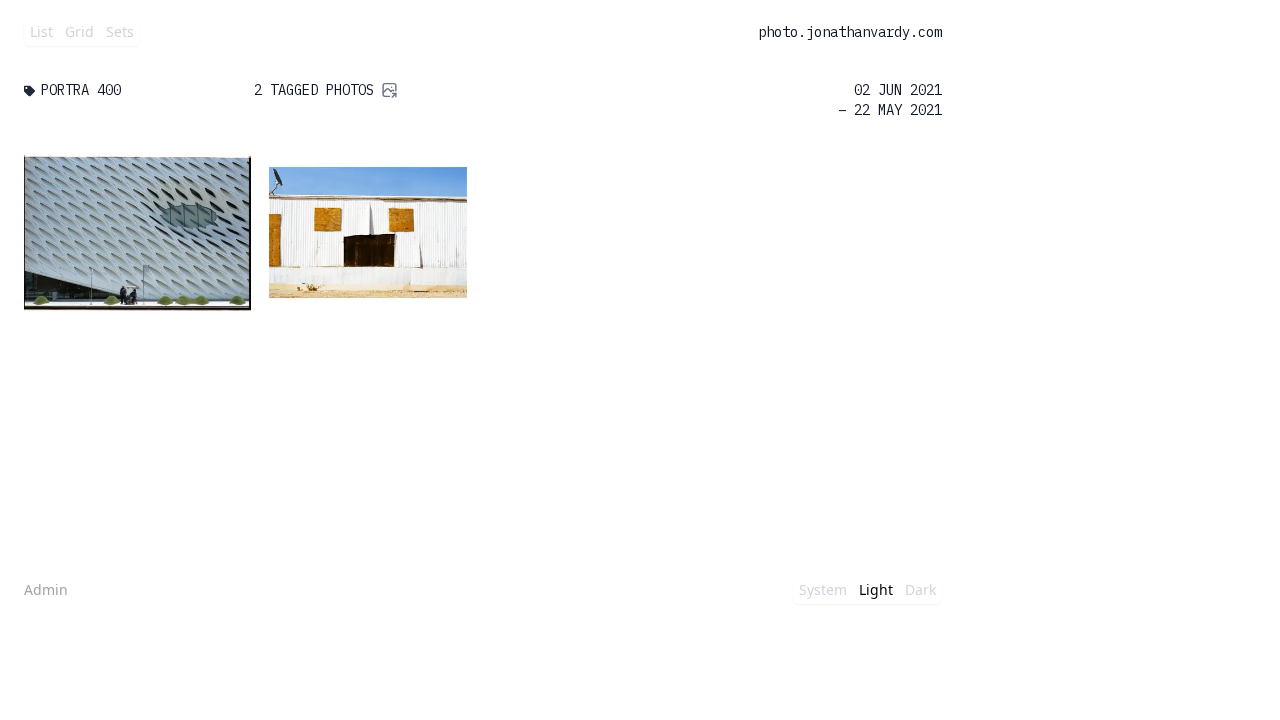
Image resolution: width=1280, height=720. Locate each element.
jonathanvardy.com (874, 32)
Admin (46, 589)
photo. (782, 32)
